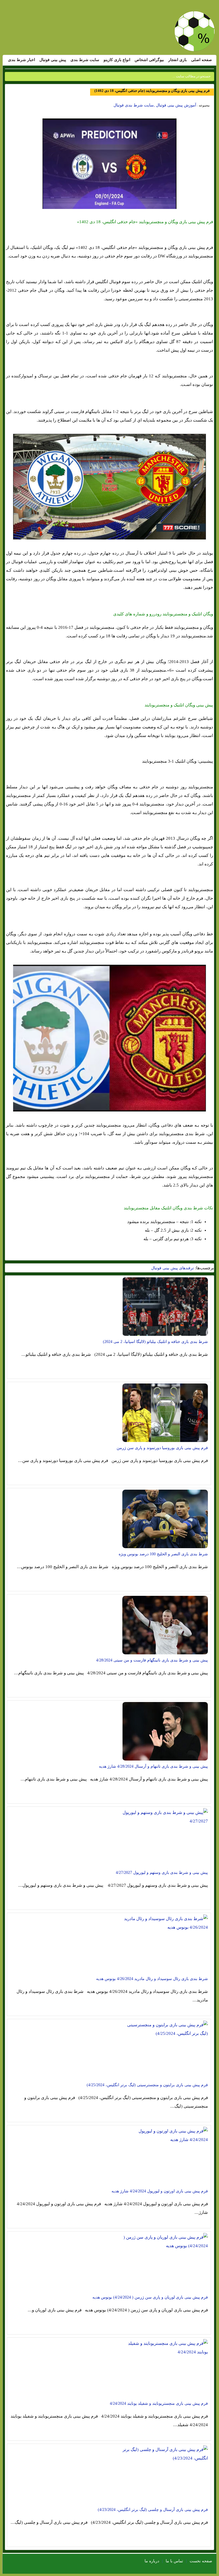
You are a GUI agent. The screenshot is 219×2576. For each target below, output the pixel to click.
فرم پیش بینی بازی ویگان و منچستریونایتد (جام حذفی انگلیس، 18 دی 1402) (152, 91)
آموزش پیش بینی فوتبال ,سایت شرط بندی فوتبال (155, 105)
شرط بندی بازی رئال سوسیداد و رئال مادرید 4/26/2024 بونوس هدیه (152, 1979)
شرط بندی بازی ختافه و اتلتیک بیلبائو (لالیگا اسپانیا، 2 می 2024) (155, 1342)
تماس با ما (174, 2561)
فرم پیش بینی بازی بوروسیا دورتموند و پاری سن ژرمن (162, 1448)
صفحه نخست (201, 2561)
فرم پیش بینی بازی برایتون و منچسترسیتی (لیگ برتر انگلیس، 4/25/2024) (147, 2085)
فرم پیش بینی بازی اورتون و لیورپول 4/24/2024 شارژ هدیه (160, 2191)
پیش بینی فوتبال (53, 60)
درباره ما (152, 2561)
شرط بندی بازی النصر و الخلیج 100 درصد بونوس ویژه (163, 1554)
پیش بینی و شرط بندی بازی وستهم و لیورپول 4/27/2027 (162, 1873)
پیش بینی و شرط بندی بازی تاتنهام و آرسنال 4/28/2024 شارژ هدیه (153, 1766)
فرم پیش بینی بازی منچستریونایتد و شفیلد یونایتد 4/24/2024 (159, 2403)
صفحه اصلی (201, 60)
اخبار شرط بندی (22, 60)
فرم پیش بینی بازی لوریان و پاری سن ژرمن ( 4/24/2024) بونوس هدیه (150, 2297)
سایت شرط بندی (85, 60)
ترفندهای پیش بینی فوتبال (173, 1268)
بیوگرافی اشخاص (149, 60)
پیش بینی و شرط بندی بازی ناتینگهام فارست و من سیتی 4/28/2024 (152, 1660)
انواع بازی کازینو (117, 60)
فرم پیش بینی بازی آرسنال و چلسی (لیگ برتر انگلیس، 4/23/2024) (153, 2510)
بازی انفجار (178, 60)
